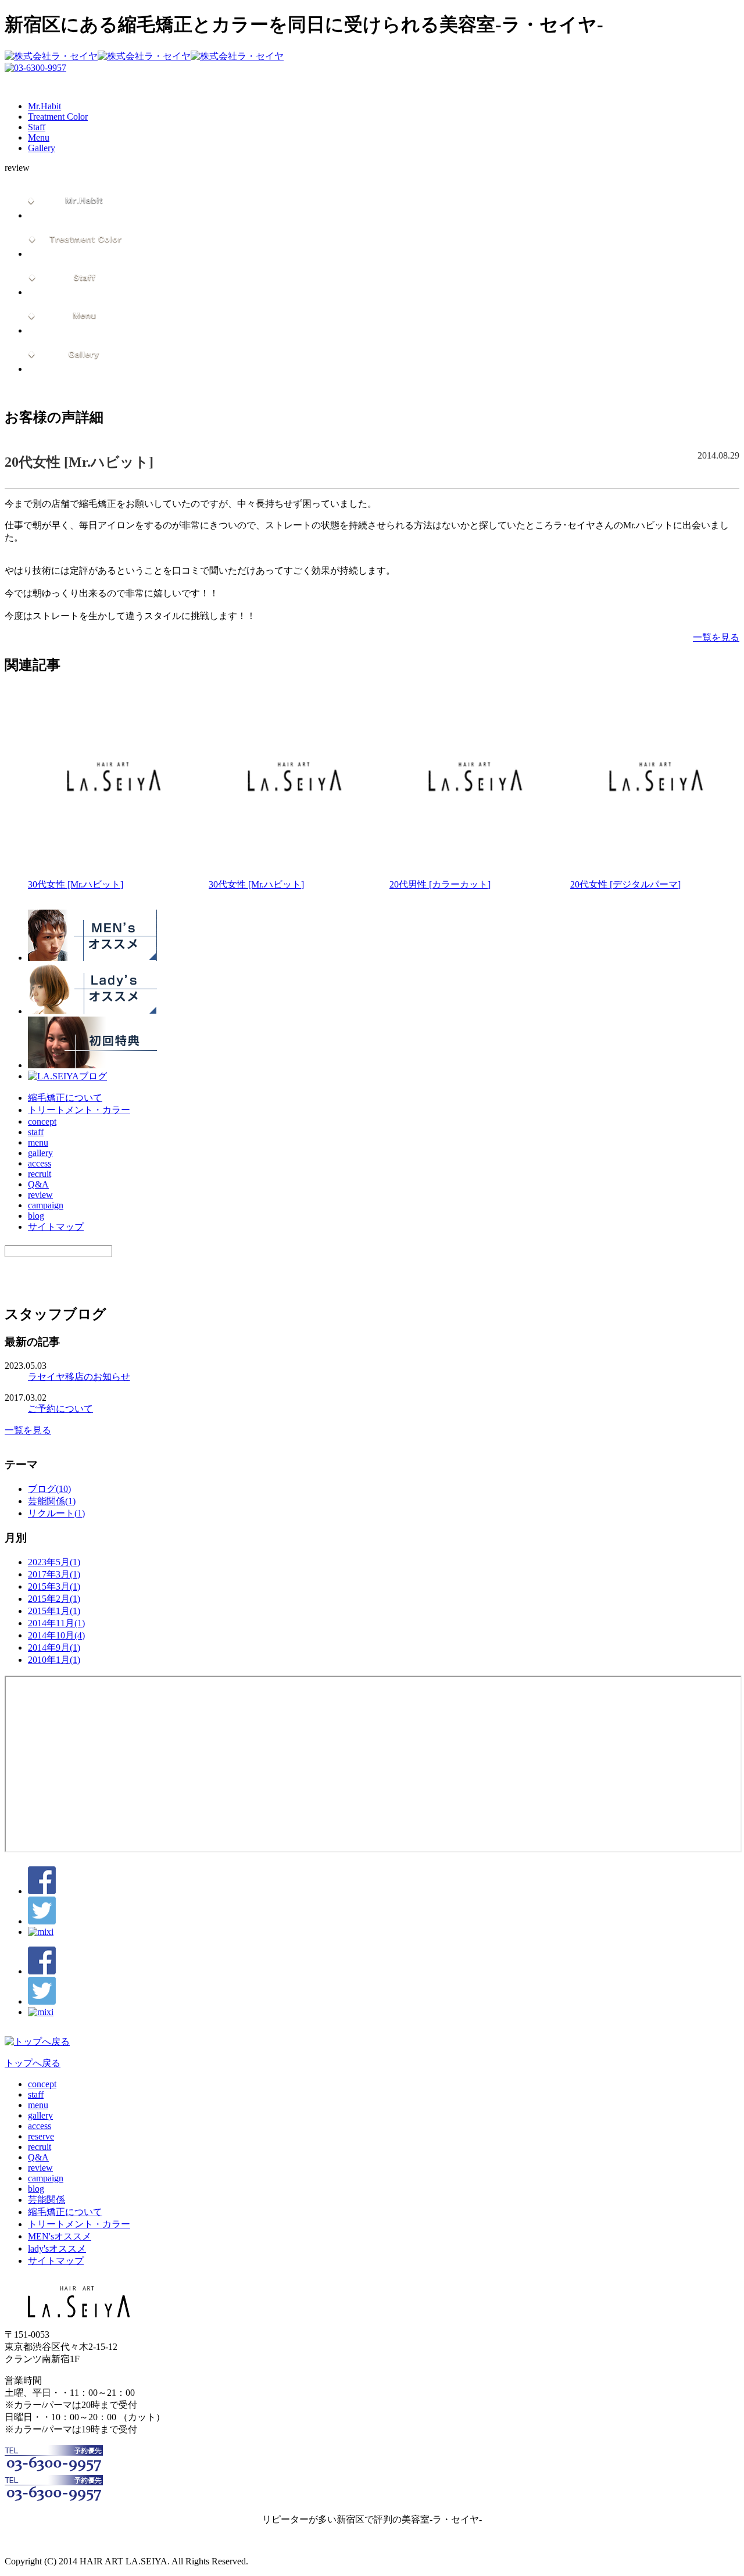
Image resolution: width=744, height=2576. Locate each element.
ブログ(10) (49, 1489)
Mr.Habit (44, 106)
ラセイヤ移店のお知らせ (79, 1377)
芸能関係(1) (52, 1501)
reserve (41, 2136)
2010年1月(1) (54, 1660)
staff (36, 1132)
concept (42, 1121)
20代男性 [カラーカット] (440, 884)
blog (36, 1216)
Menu (39, 137)
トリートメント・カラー (79, 1110)
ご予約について (60, 1409)
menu (38, 1142)
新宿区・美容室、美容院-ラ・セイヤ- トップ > (163, 391)
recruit (40, 1174)
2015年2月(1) (54, 1599)
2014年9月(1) (54, 1647)
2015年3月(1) (54, 1586)
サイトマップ (56, 1227)
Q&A (38, 1184)
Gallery (42, 148)
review (246, 391)
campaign (46, 1205)
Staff (37, 127)
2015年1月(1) (54, 1611)
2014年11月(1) (56, 1623)
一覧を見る (716, 637)
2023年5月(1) (54, 1562)
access (40, 1163)
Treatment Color (58, 117)
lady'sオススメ (57, 2248)
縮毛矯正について (65, 1098)
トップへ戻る (33, 2063)
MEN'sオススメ (60, 2236)
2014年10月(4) (56, 1635)
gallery (40, 1153)
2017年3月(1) (54, 1574)
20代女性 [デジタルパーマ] (625, 884)
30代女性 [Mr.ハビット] (76, 884)
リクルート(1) (56, 1513)
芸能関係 (46, 2200)
